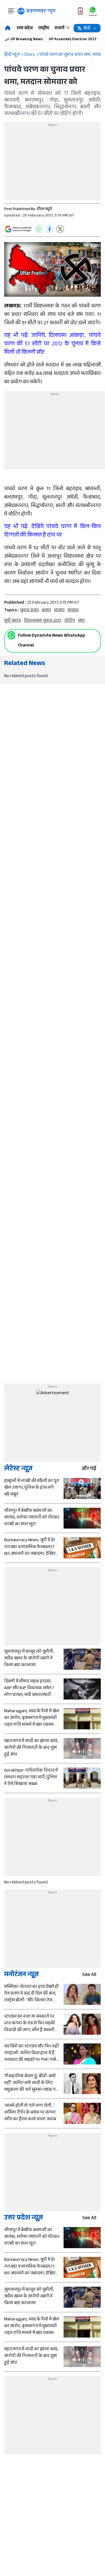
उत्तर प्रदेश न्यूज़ (24, 2218)
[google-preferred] (18, 229)
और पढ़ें (89, 1469)
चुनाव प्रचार (29, 611)
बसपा (46, 611)
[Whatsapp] (11, 635)
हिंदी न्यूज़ (12, 55)
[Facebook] (50, 229)
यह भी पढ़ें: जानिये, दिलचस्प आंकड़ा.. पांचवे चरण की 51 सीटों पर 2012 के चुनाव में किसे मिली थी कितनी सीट (53, 344)
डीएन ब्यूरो (44, 209)
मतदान (73, 611)
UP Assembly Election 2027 (73, 40)
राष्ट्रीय (44, 29)
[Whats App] (39, 229)
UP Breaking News (27, 40)
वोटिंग (70, 621)
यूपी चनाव (13, 621)
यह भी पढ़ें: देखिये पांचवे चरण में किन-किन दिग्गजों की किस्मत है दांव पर (53, 531)
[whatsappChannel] (93, 11)
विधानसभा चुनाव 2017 (43, 621)
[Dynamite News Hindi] (37, 11)
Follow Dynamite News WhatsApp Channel (52, 641)
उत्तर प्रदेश (25, 29)
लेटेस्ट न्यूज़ (18, 1469)
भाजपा (59, 611)
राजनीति (62, 29)
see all (89, 1975)
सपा (81, 621)
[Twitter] (60, 229)
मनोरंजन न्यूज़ (21, 1975)
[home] (8, 28)
